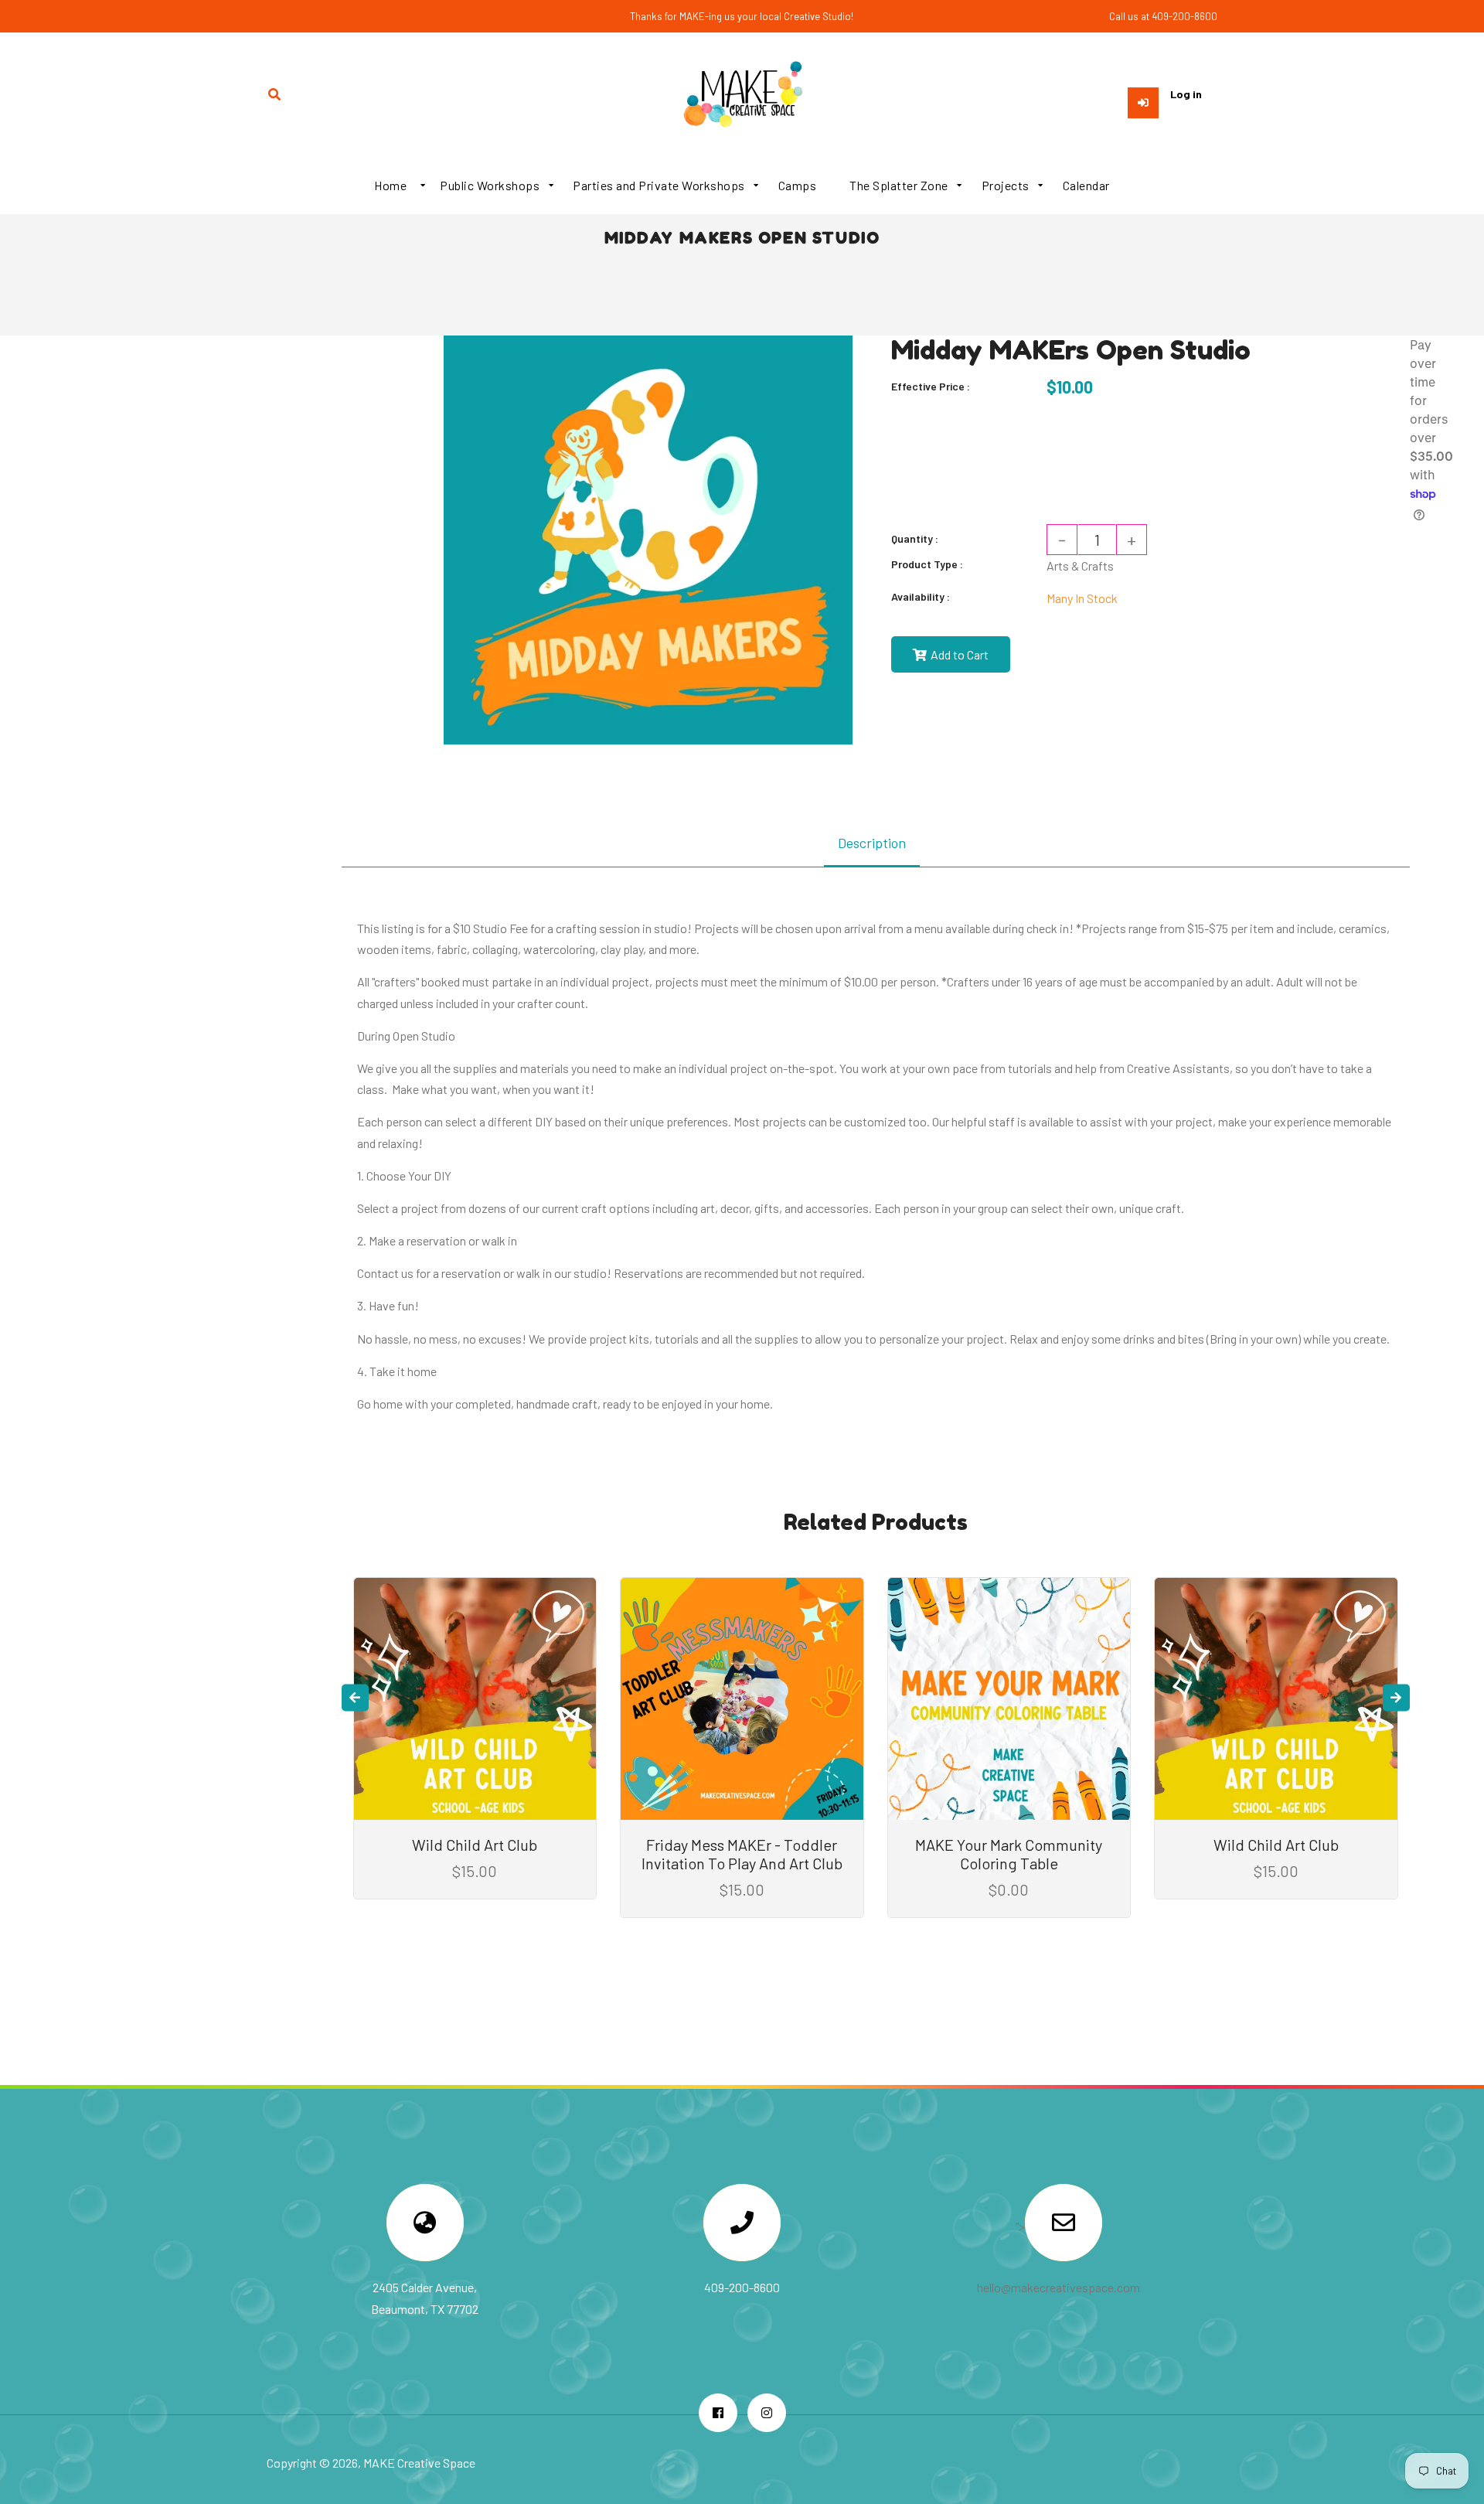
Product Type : (927, 564)
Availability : (921, 596)
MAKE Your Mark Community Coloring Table (1009, 1854)
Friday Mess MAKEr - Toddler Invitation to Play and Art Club (742, 1854)
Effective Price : (931, 386)
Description (872, 843)
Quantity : (915, 538)
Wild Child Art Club (475, 1845)
